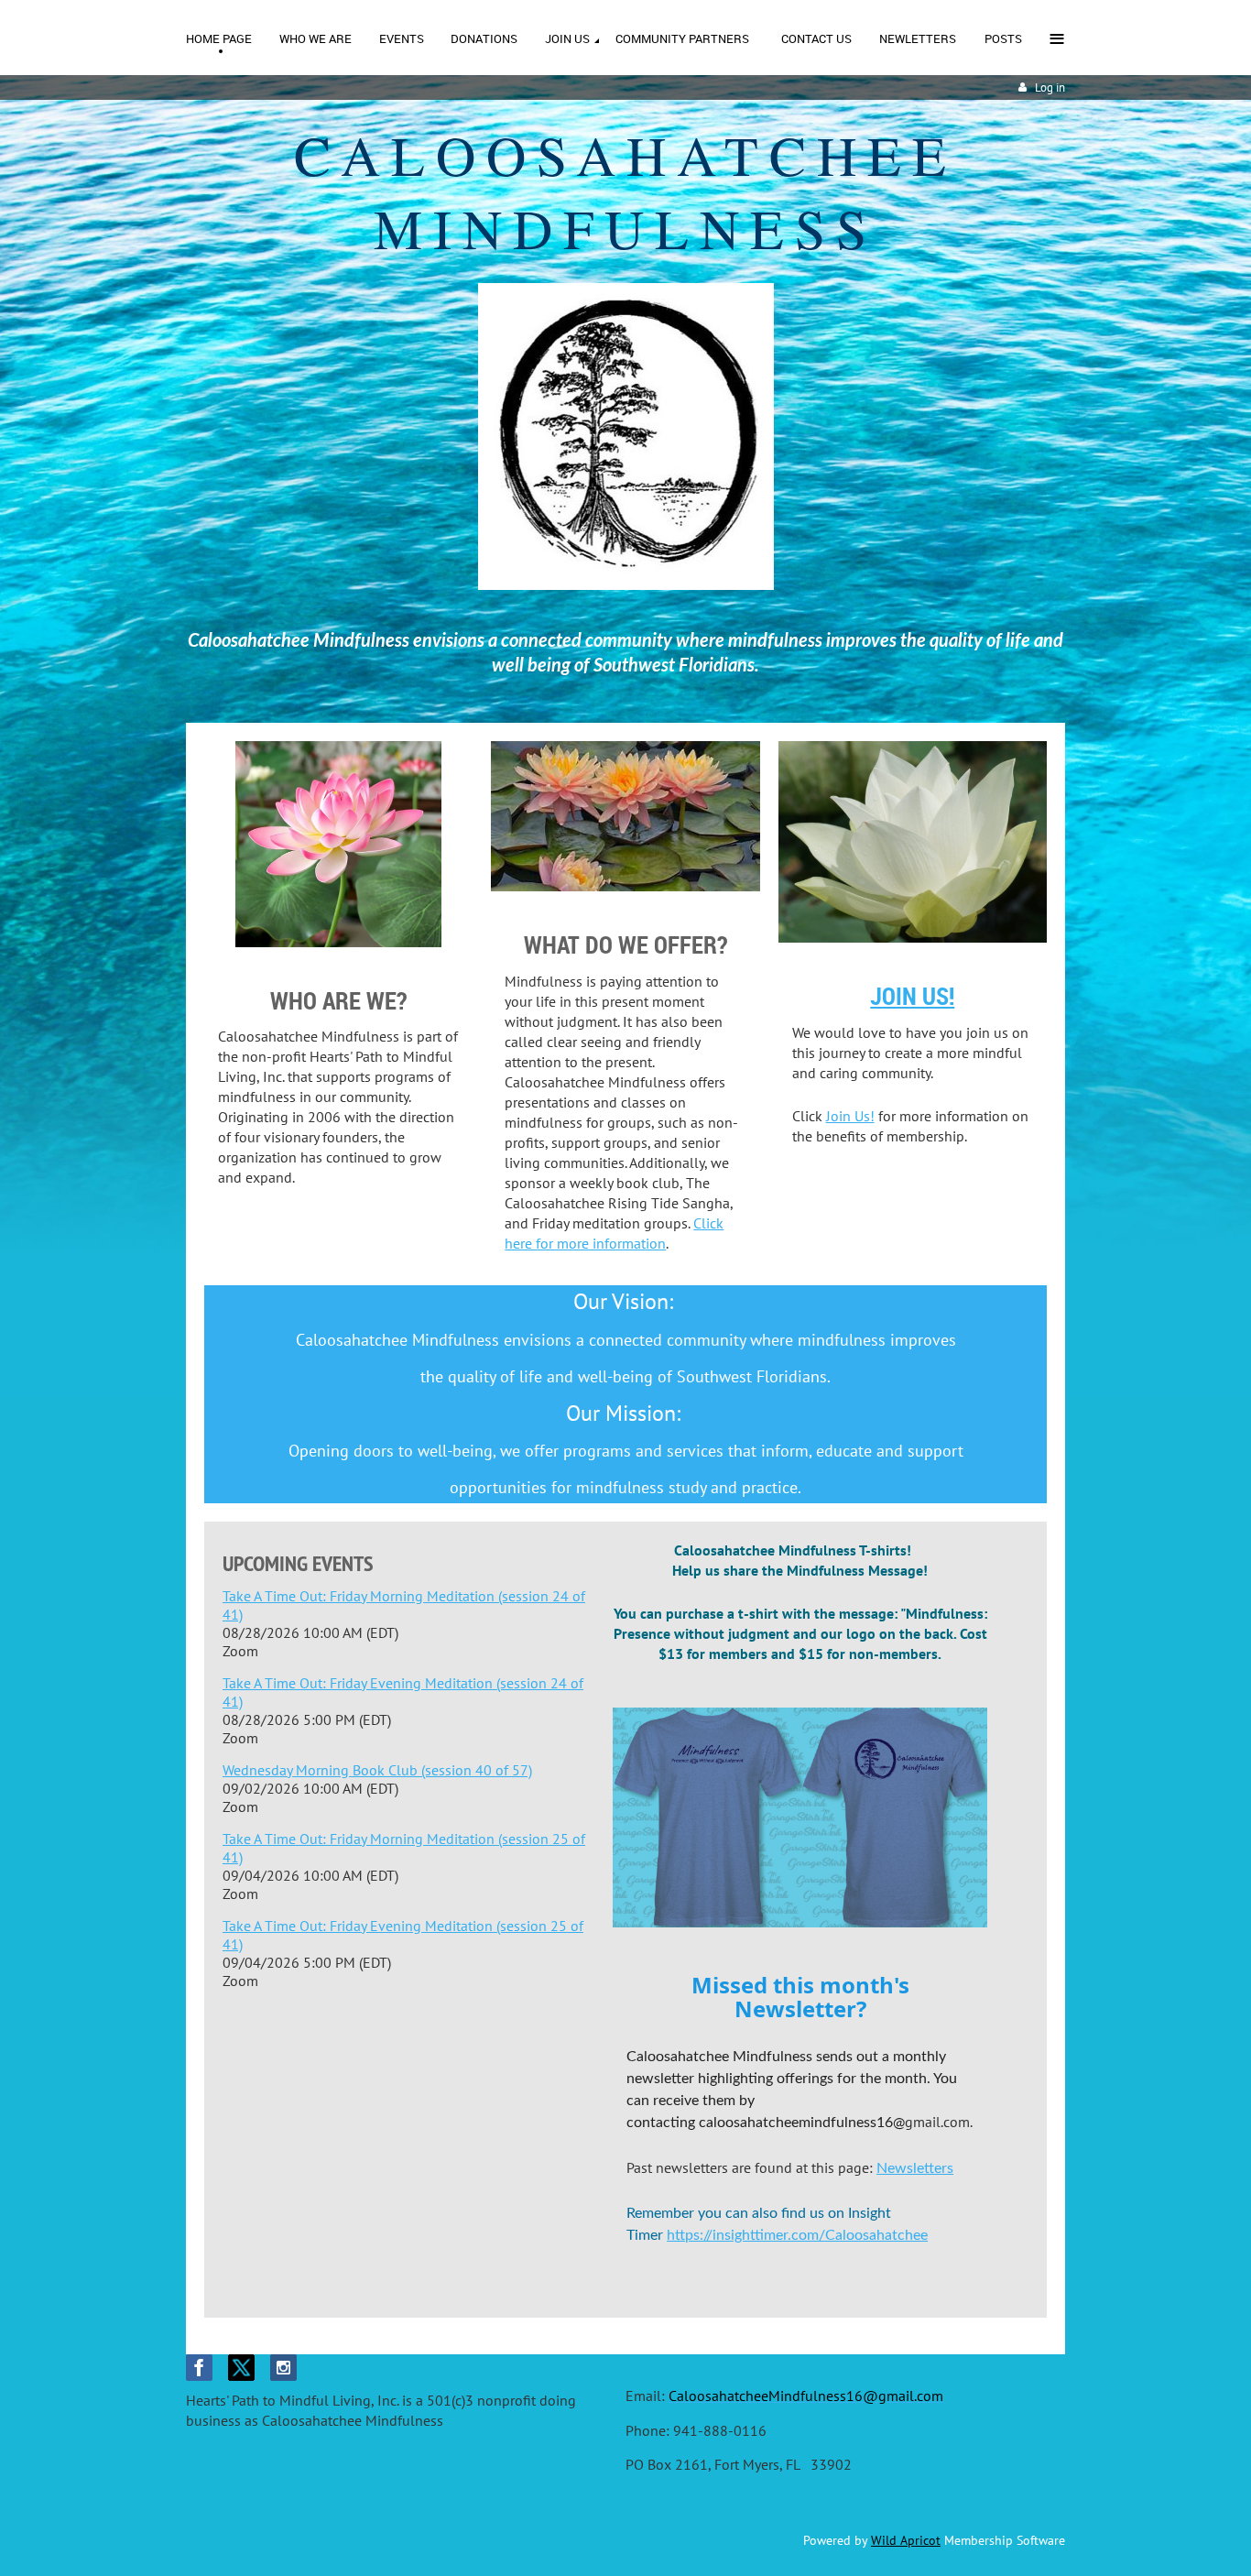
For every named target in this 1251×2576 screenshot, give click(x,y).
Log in (1050, 87)
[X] (241, 2368)
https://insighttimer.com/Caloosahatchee (797, 2235)
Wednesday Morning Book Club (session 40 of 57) (377, 1770)
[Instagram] (283, 2368)
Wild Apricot (906, 2540)
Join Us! (850, 1116)
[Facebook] (199, 2368)
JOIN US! (912, 996)
